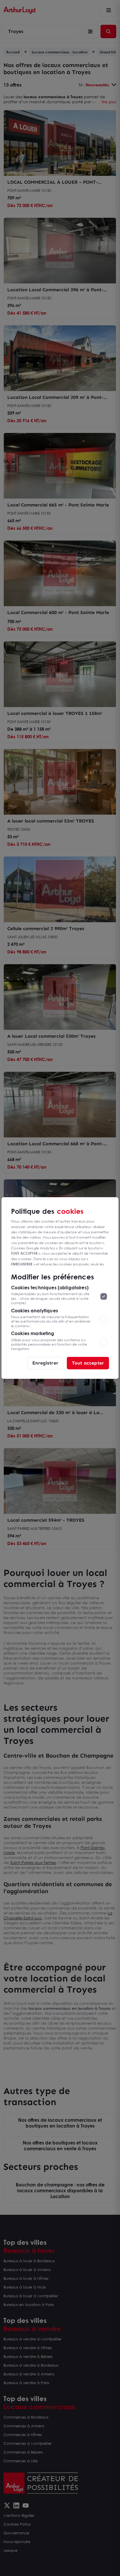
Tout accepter (88, 1363)
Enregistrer (45, 1363)
